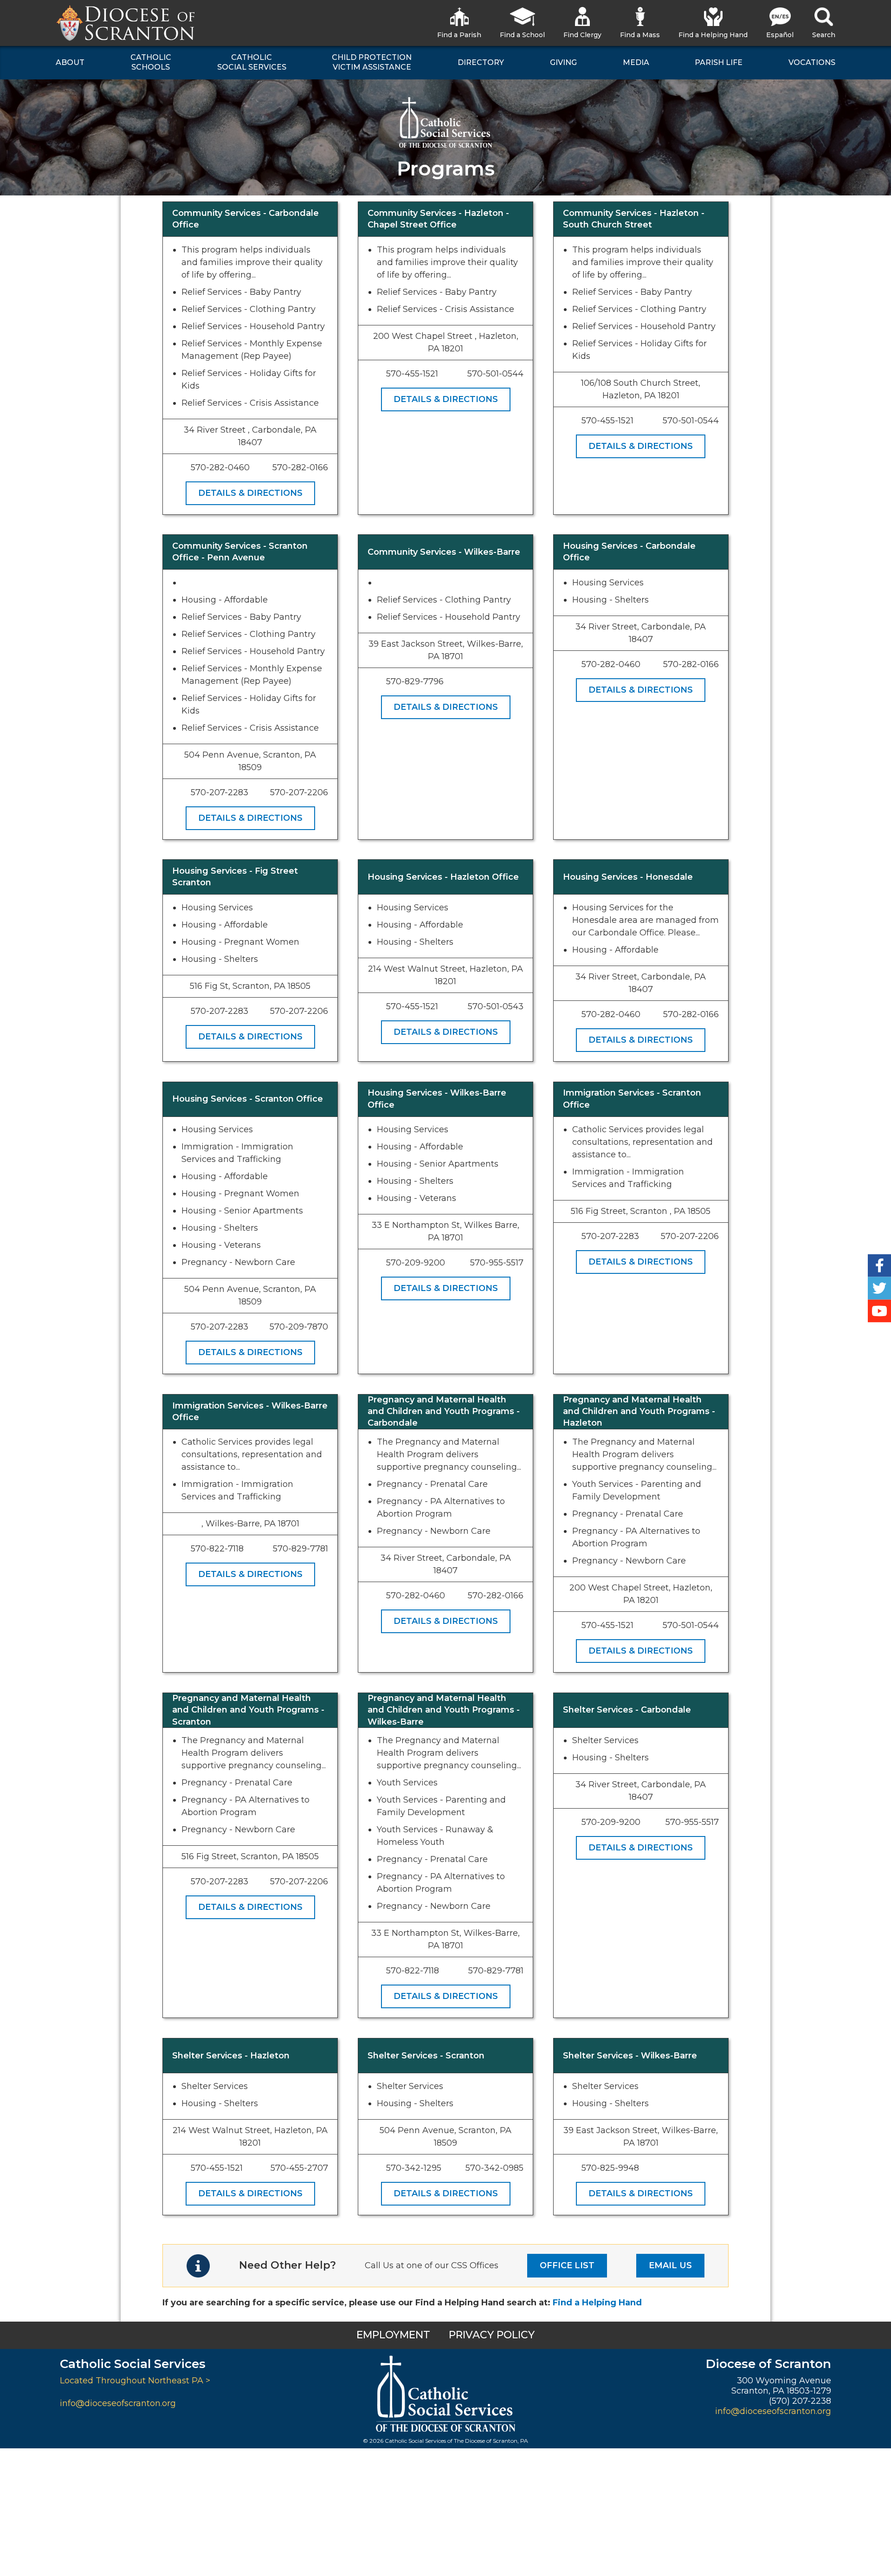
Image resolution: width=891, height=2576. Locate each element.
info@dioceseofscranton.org (118, 2403)
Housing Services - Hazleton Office (443, 877)
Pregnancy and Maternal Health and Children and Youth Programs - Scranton (248, 1710)
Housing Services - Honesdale (628, 877)
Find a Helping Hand (597, 2303)
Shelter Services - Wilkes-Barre (630, 2056)
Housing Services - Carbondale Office (629, 552)
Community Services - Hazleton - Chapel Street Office (438, 219)
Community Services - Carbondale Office (245, 219)
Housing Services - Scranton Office (248, 1099)
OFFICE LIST (567, 2265)
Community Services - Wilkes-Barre (444, 552)
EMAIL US (670, 2265)
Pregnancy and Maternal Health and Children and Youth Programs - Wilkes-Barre (444, 1710)
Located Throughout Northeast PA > (135, 2381)
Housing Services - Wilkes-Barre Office (437, 1099)
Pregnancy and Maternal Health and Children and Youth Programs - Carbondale (444, 1411)
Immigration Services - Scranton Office (632, 1099)
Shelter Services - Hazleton (231, 2056)
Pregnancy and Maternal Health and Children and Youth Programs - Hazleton (639, 1411)
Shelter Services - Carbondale (627, 1710)
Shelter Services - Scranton (426, 2056)
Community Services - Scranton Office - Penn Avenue (240, 552)
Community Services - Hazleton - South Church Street (634, 219)
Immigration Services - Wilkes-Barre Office (250, 1411)
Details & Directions (250, 493)
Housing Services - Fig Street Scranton (235, 877)
